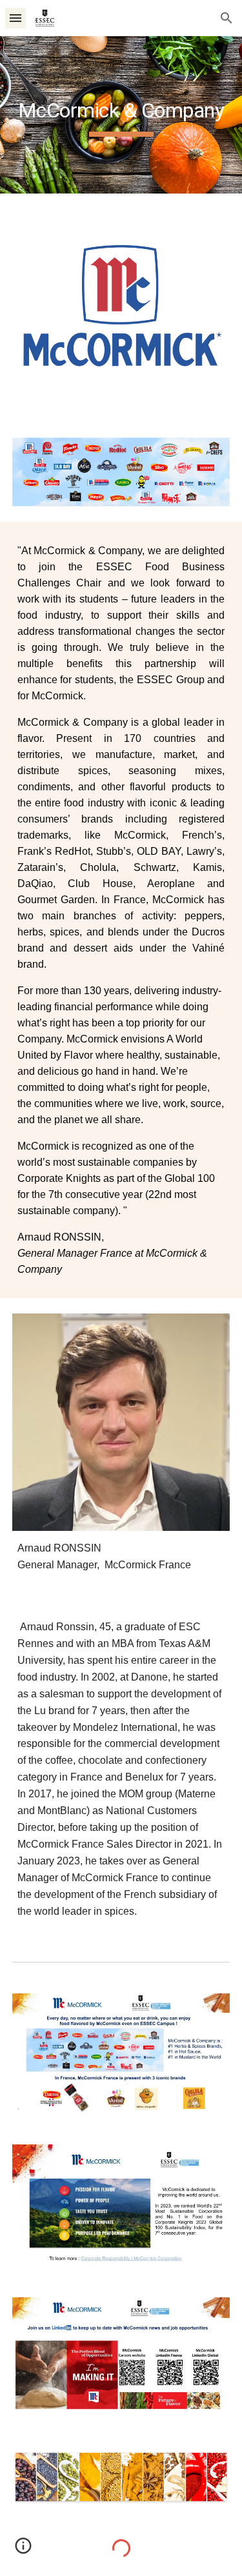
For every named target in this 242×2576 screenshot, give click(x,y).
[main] (121, 115)
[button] (15, 18)
